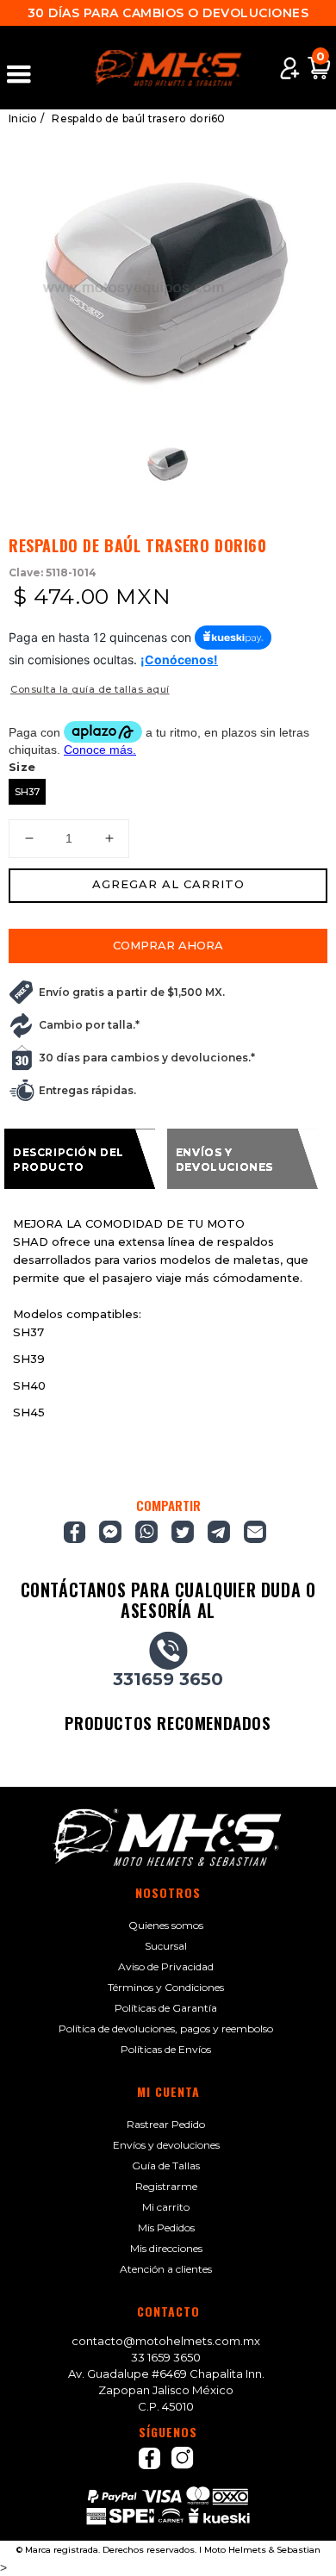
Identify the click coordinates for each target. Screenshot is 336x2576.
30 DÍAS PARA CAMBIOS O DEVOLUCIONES (168, 13)
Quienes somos (166, 1925)
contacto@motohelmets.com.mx (166, 2341)
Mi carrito (166, 2207)
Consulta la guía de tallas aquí (90, 689)
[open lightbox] (168, 278)
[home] (168, 68)
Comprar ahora (168, 945)
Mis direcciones (166, 2248)
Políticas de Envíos (166, 2049)
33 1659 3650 (166, 2357)
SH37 (27, 792)
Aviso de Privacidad (166, 1966)
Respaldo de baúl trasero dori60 (138, 118)
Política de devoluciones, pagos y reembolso (166, 2028)
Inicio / (26, 118)
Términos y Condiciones (166, 1987)
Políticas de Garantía (166, 2008)
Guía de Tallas (166, 2165)
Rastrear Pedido (166, 2124)
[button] (27, 68)
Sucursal (166, 1946)
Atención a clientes (166, 2269)
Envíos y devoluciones (166, 2145)
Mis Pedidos (166, 2228)
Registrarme (166, 2186)
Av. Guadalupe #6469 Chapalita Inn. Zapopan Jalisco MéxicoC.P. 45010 (166, 2390)
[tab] (80, 1159)
